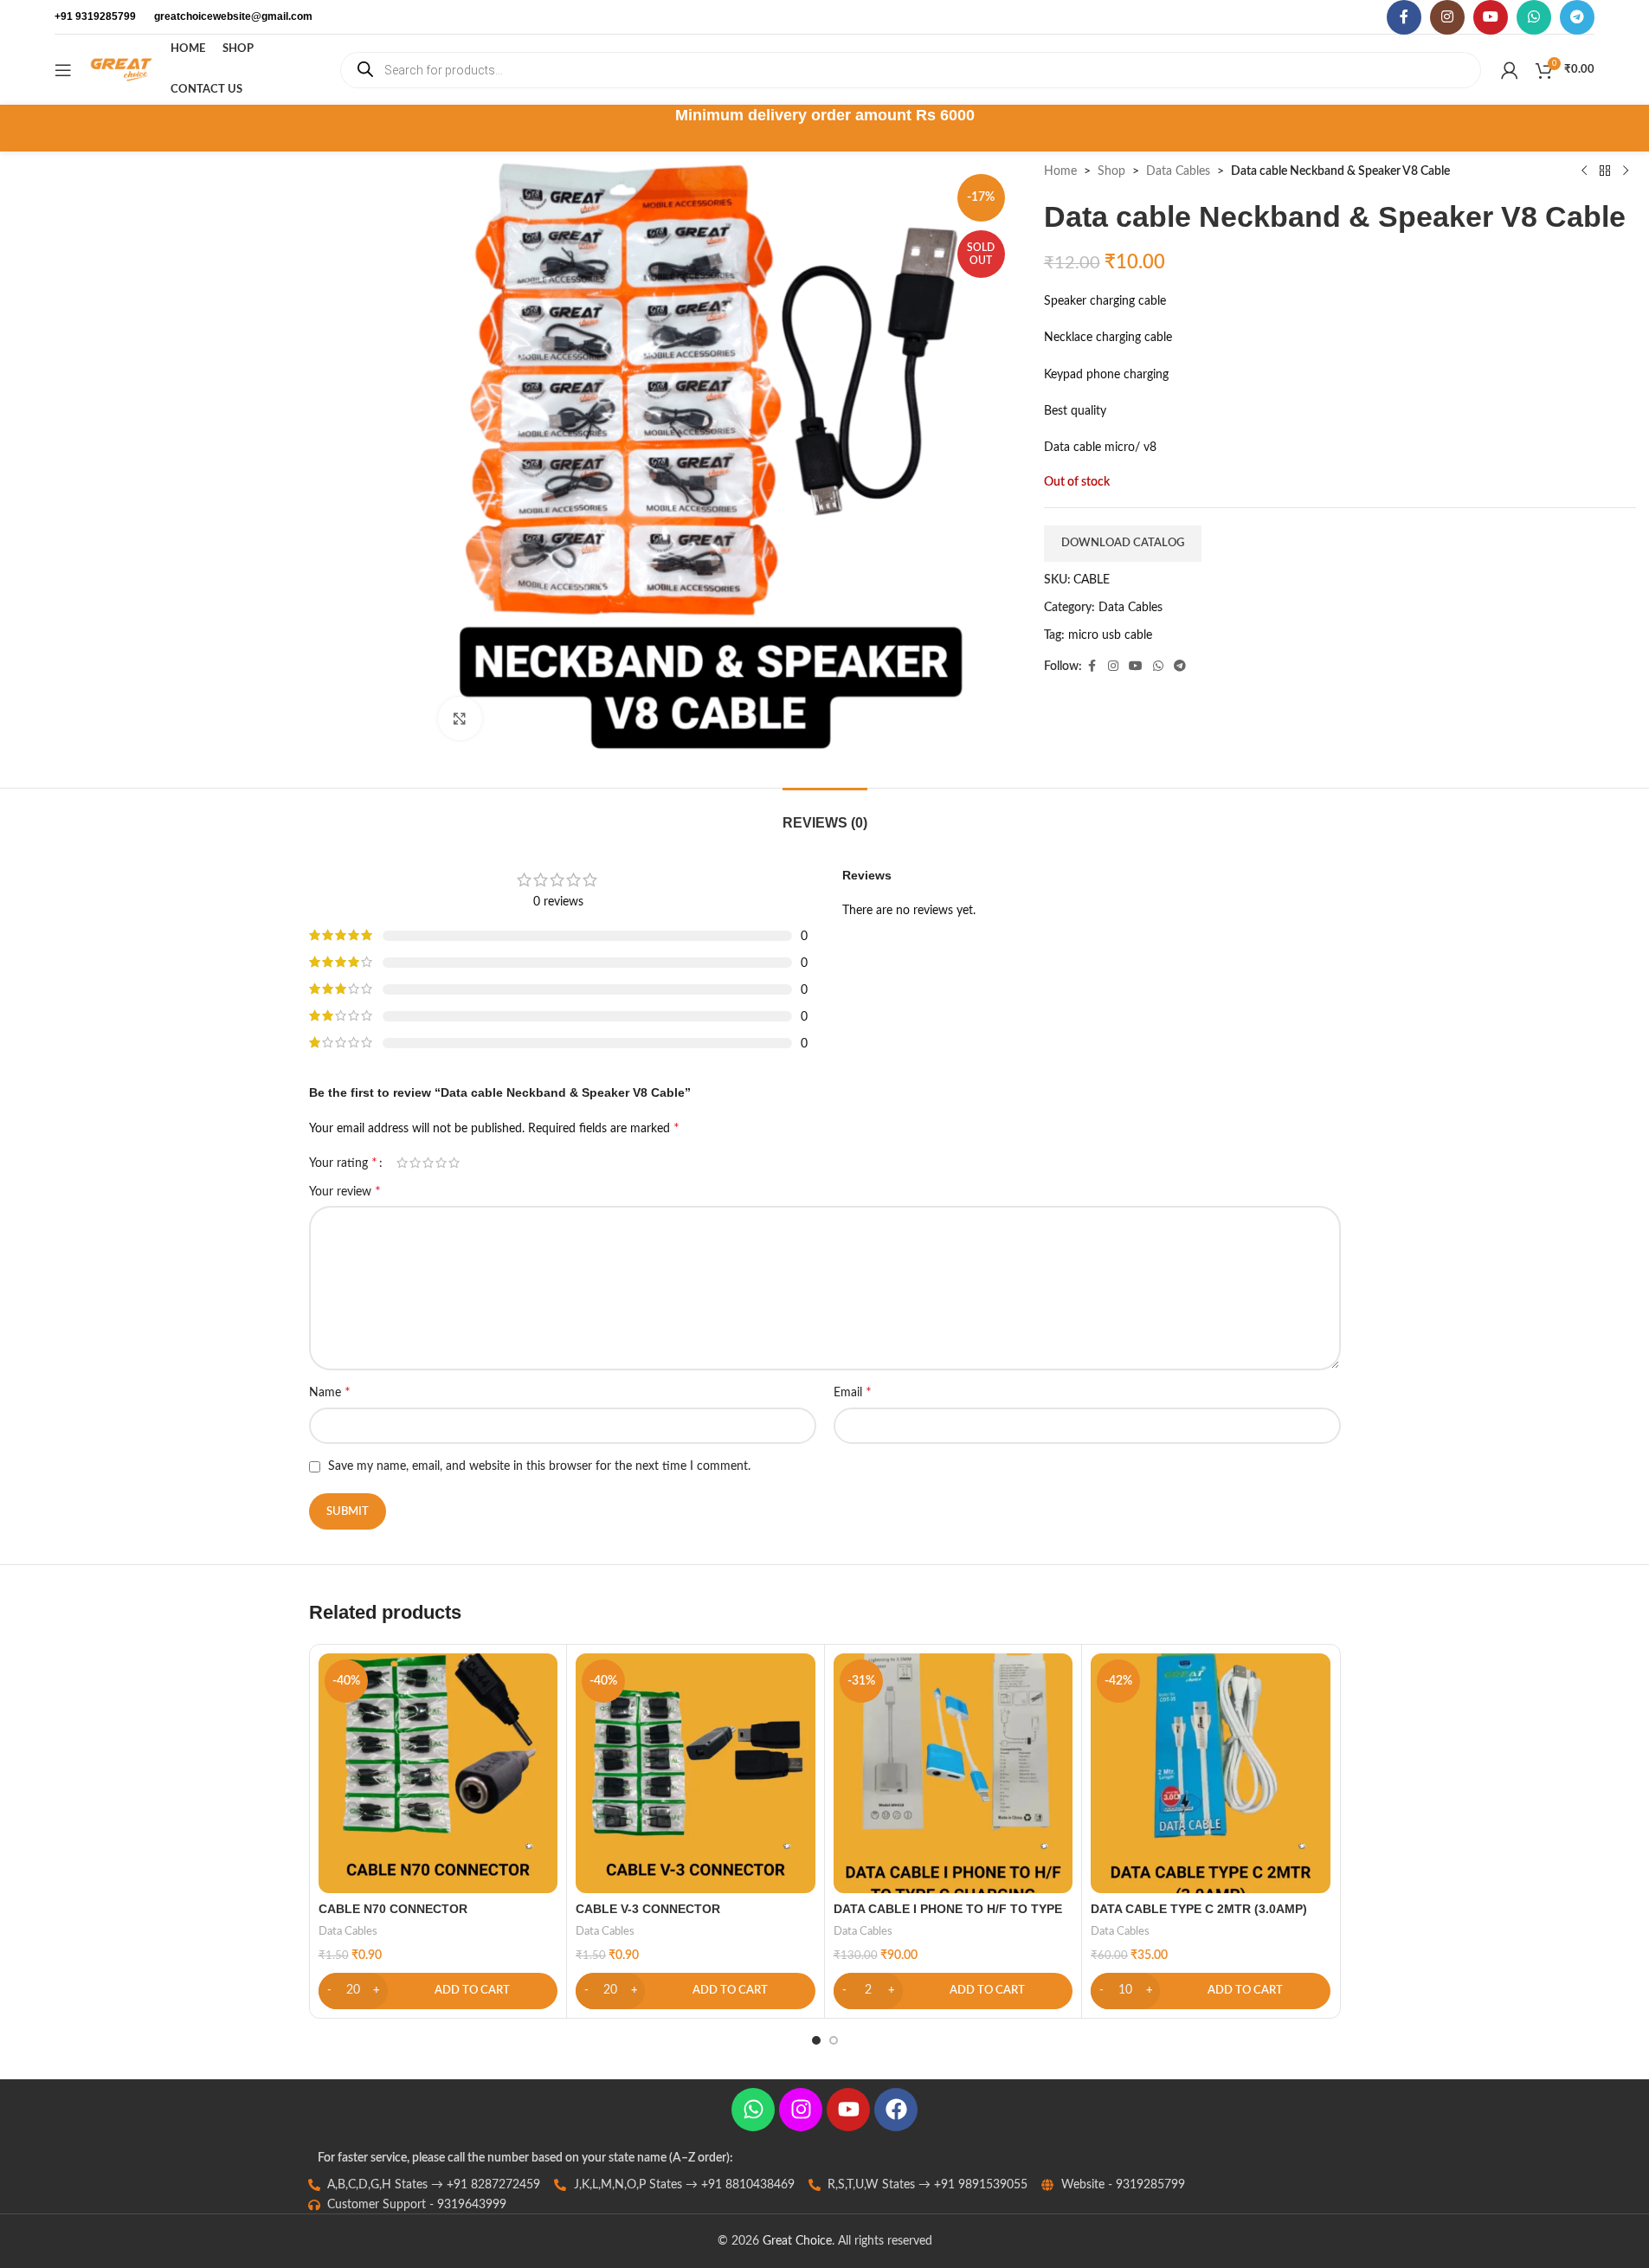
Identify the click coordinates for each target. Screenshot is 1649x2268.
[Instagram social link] (1447, 17)
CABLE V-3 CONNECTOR (648, 1909)
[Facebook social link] (1404, 17)
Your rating (343, 1163)
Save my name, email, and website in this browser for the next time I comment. (539, 1466)
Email (853, 1392)
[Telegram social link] (1577, 17)
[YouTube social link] (1491, 17)
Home (1060, 171)
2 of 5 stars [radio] (415, 1163)
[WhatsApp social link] (1534, 17)
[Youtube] (848, 2110)
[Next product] (1626, 171)
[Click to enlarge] (460, 718)
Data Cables (1178, 171)
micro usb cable (1110, 635)
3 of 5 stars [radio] (428, 1163)
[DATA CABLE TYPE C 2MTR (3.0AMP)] (1211, 1773)
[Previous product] (1584, 171)
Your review (345, 1191)
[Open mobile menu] (63, 70)
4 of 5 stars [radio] (441, 1163)
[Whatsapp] (753, 2110)
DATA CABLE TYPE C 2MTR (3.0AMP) (1199, 1909)
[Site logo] (121, 69)
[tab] (825, 814)
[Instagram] (801, 2110)
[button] (438, 1991)
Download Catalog (1123, 543)
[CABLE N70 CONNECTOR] (438, 1773)
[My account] (1510, 70)
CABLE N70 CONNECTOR (393, 1909)
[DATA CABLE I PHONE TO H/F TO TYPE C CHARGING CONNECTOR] (953, 1773)
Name (330, 1392)
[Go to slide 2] (834, 2040)
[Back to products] (1605, 171)
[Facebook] (896, 2110)
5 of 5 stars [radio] (454, 1163)
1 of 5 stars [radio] (402, 1163)
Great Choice (797, 2241)
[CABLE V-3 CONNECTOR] (696, 1773)
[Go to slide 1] (816, 2040)
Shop (1111, 171)
